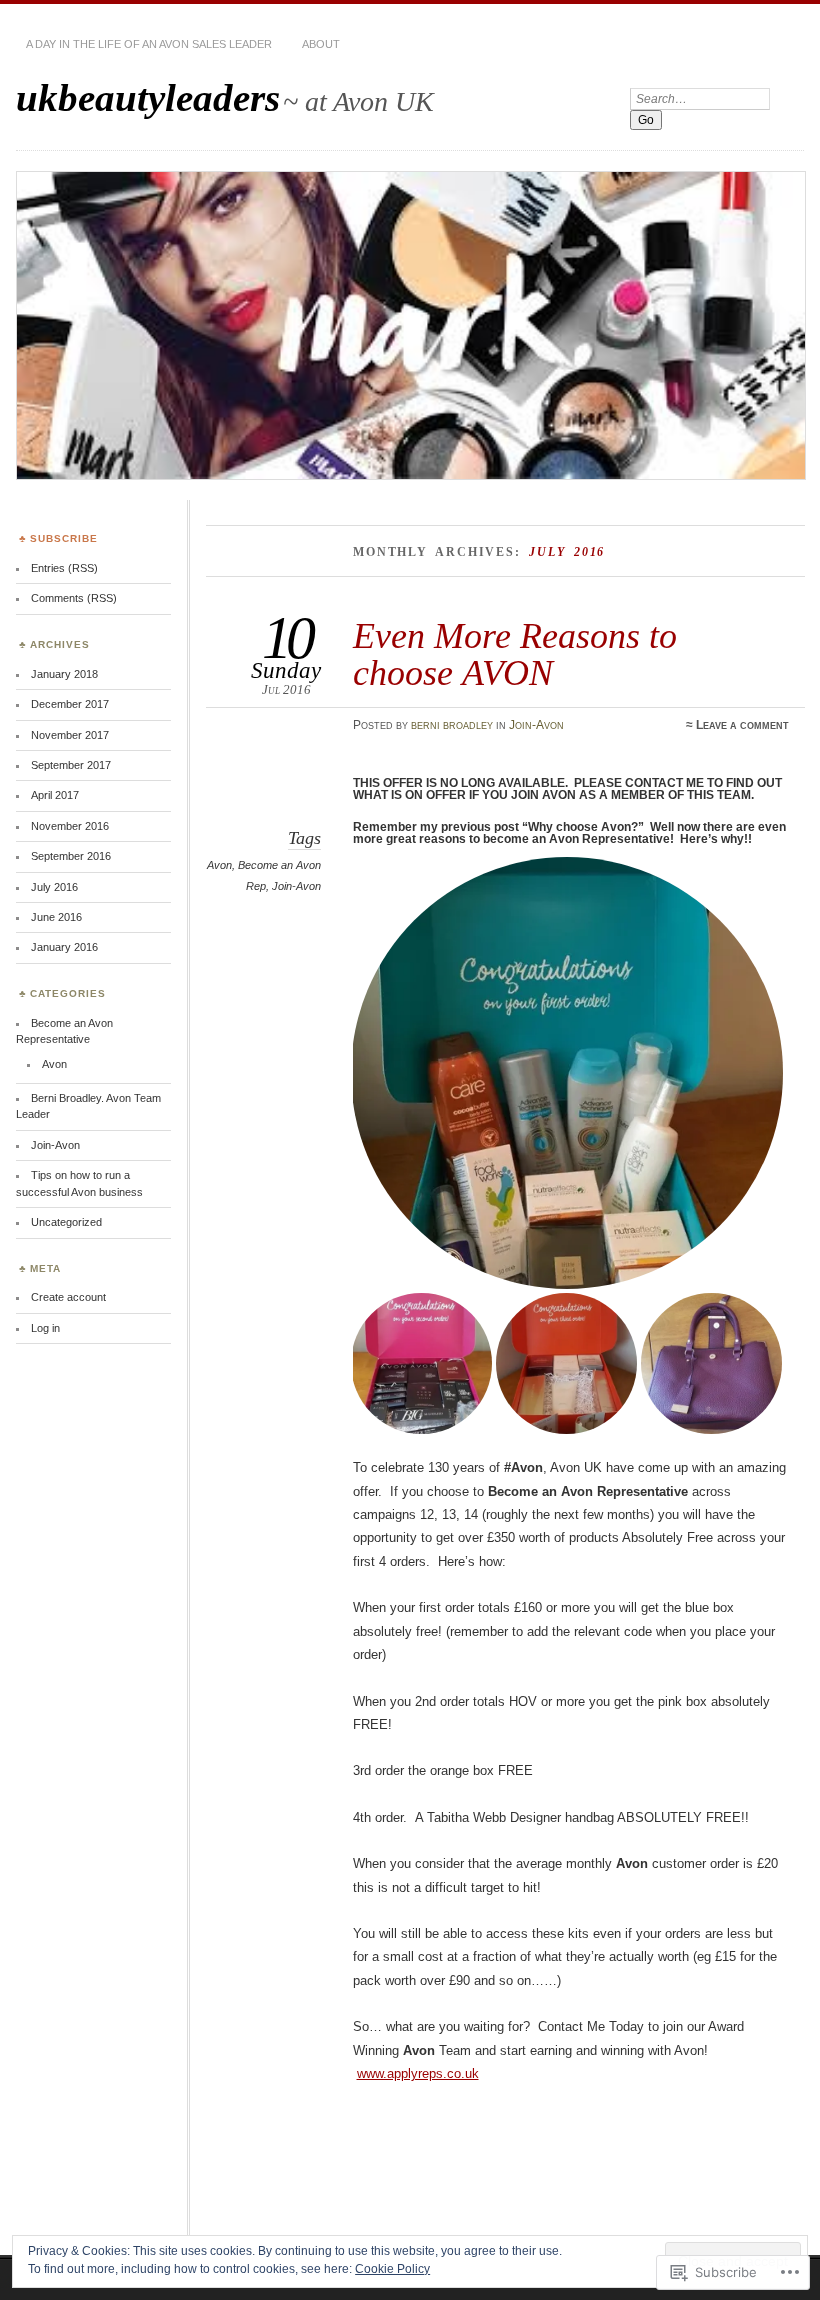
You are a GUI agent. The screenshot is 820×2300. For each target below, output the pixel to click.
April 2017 (55, 795)
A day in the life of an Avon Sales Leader (149, 44)
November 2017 (70, 735)
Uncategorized (66, 1222)
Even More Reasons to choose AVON (515, 653)
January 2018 (64, 674)
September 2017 (71, 765)
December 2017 (70, 704)
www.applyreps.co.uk (418, 2073)
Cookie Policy (392, 2269)
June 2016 (56, 917)
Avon (219, 865)
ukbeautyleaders (148, 97)
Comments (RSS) (74, 598)
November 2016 (70, 826)
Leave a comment (742, 725)
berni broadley (452, 725)
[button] (571, 1073)
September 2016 (71, 856)
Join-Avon (536, 725)
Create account (68, 1297)
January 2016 (64, 947)
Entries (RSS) (64, 568)
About (321, 44)
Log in (45, 1328)
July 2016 (54, 887)
